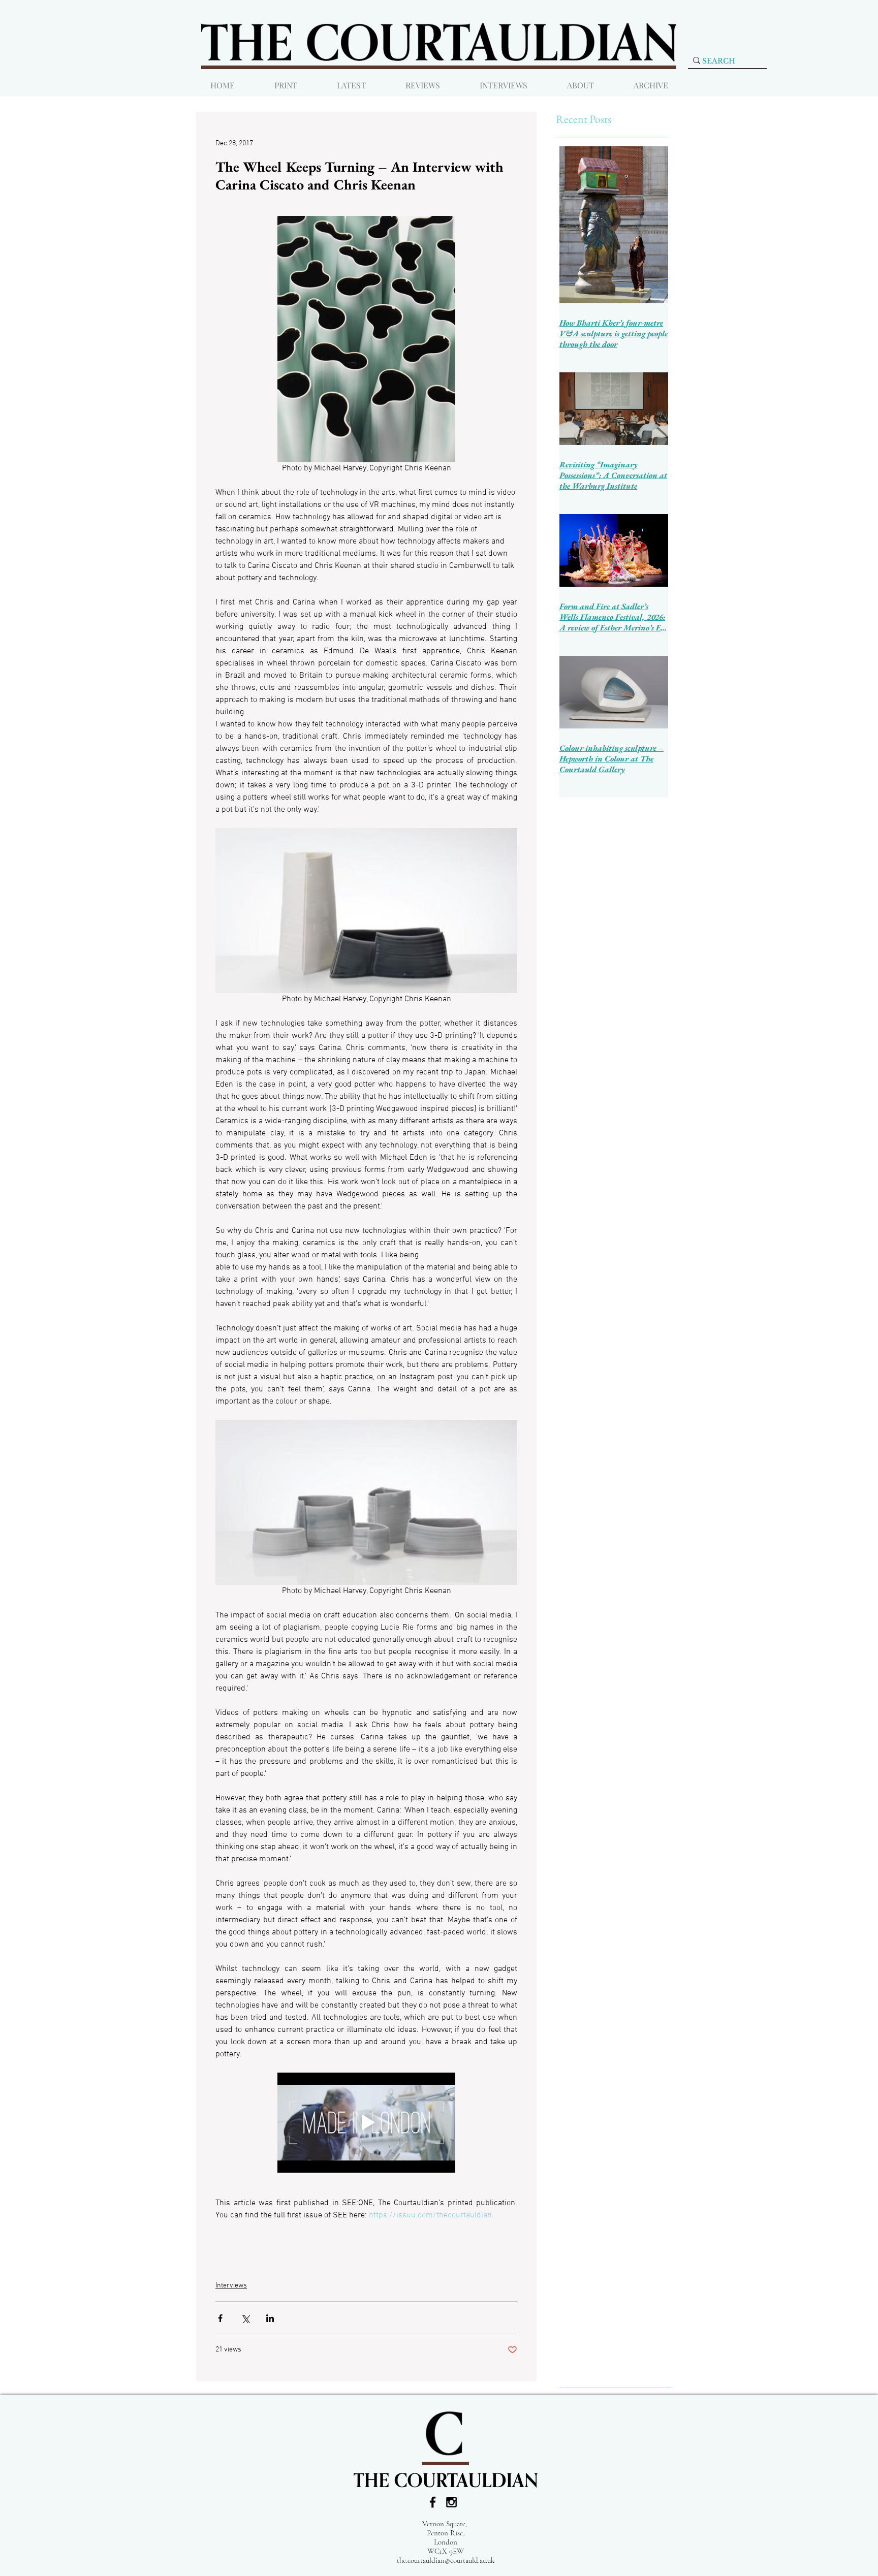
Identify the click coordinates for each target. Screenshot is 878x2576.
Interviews (231, 2286)
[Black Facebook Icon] (433, 2502)
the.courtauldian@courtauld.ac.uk (446, 2560)
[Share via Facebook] (220, 2318)
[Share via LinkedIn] (270, 2318)
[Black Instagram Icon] (451, 2502)
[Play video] (366, 2123)
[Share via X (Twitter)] (245, 2318)
